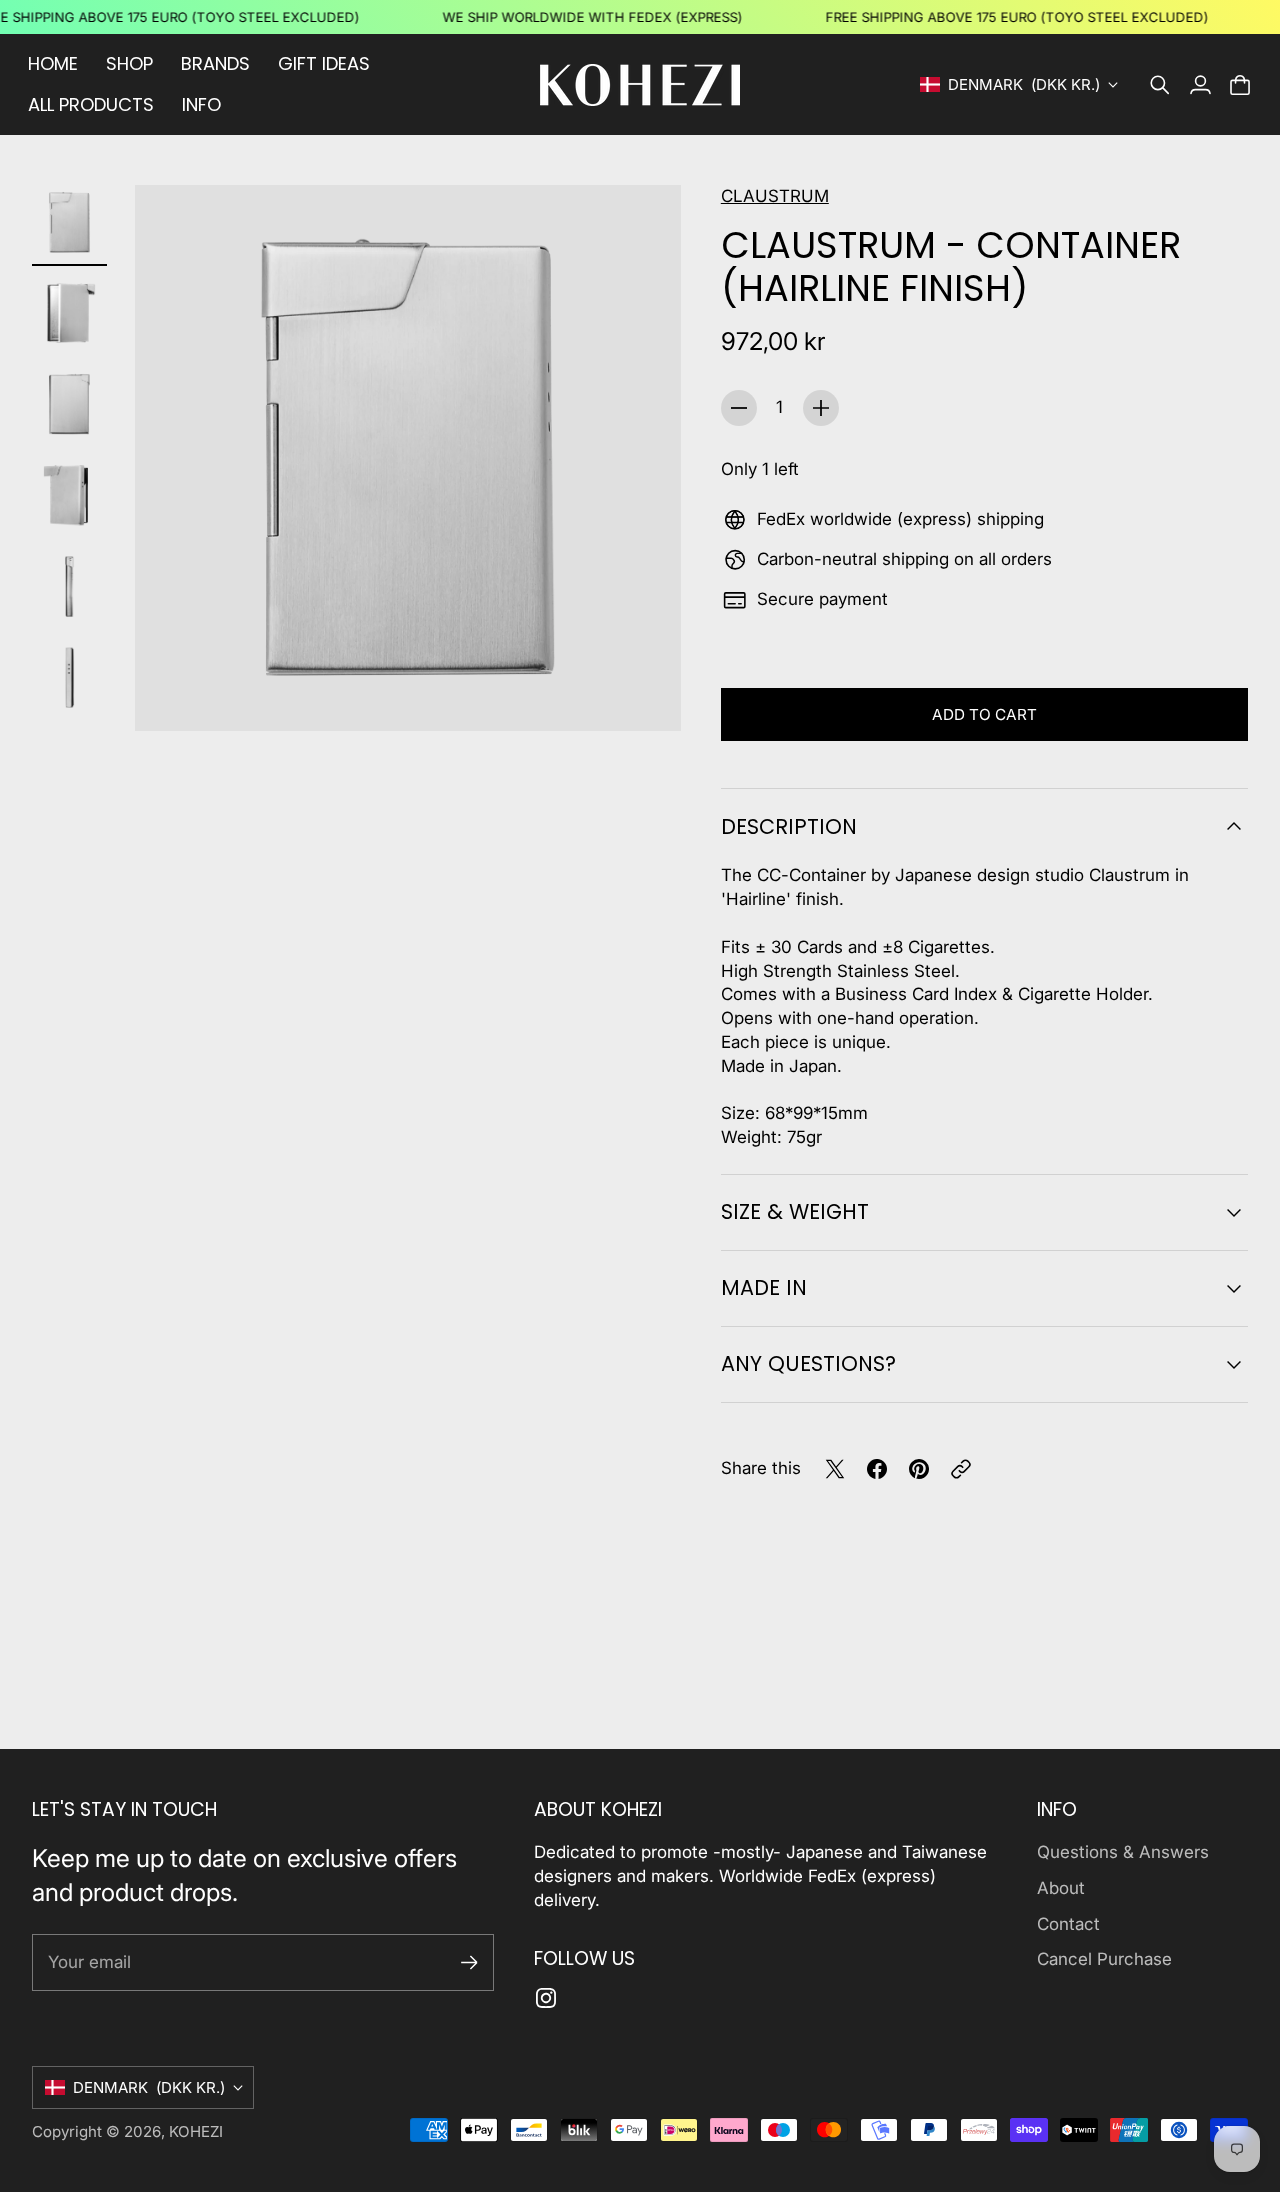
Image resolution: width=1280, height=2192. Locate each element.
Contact (1068, 1924)
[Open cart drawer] (1240, 85)
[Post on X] (835, 1469)
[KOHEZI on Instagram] (546, 1998)
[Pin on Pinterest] (919, 1469)
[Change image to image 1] (69, 222)
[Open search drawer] (1160, 85)
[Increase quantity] (821, 408)
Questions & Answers (1123, 1852)
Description (789, 826)
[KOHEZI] (640, 85)
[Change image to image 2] (69, 313)
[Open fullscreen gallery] (643, 693)
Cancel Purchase (1104, 1959)
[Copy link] (961, 1469)
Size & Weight (795, 1211)
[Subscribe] (469, 1962)
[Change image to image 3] (69, 404)
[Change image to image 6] (69, 677)
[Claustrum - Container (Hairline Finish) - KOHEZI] (408, 458)
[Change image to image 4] (69, 495)
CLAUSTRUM (775, 196)
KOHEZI (196, 2131)
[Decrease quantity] (739, 408)
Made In (764, 1287)
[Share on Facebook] (877, 1469)
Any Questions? (808, 1363)
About (1061, 1888)
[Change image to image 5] (69, 586)
